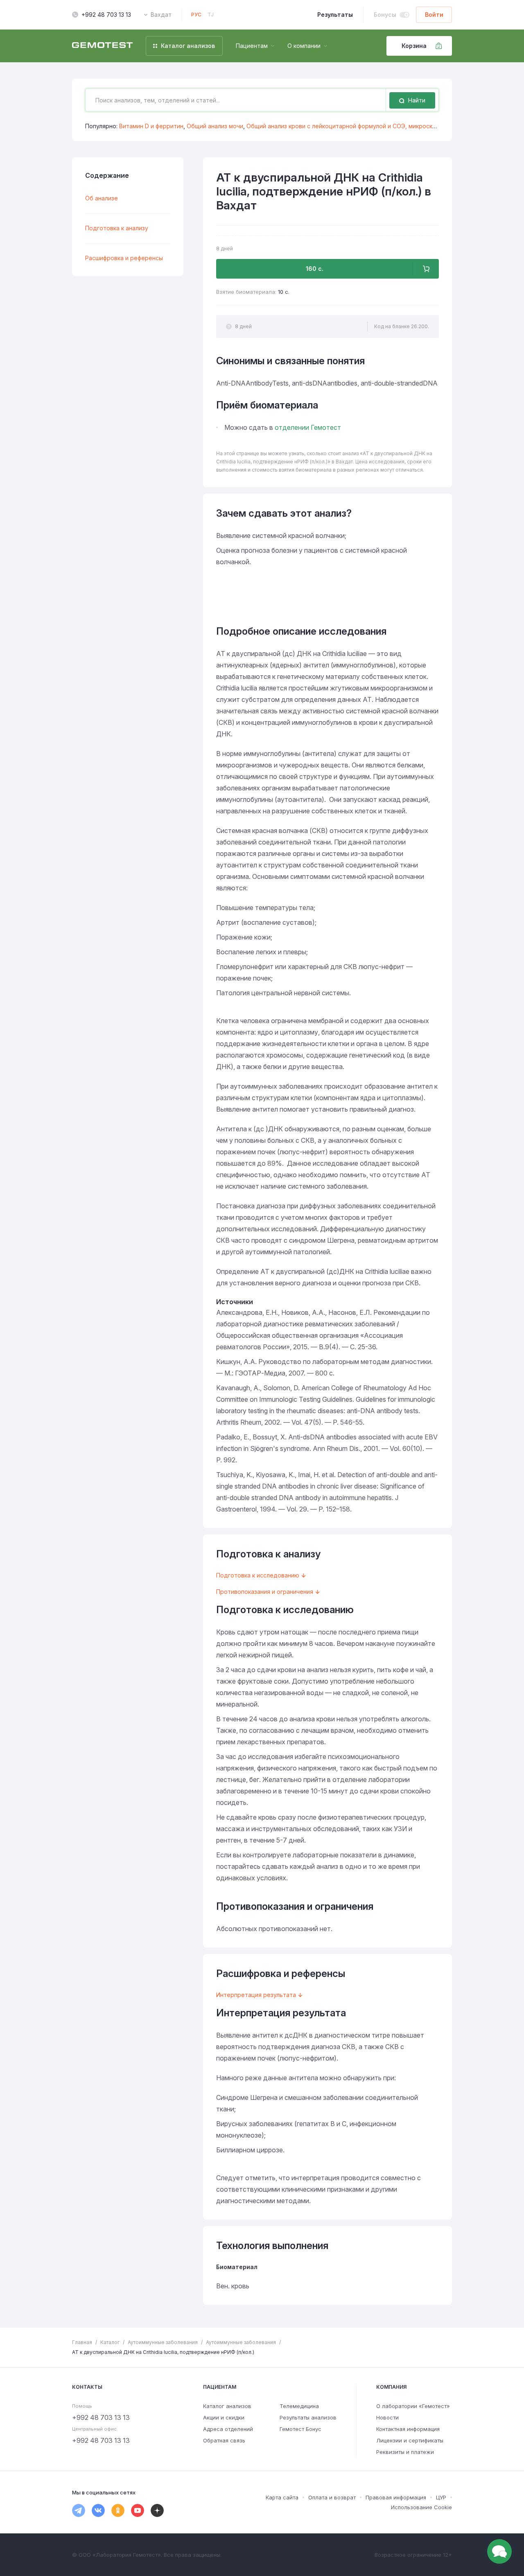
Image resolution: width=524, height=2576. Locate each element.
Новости (387, 2417)
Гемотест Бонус (300, 2429)
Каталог (110, 2342)
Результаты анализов (308, 2417)
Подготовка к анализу (117, 228)
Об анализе (102, 198)
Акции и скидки (224, 2417)
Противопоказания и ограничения (265, 1592)
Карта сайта (282, 2497)
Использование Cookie (421, 2507)
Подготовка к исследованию (258, 1575)
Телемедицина (299, 2406)
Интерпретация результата (256, 1995)
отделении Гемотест (308, 427)
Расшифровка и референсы (124, 258)
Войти (434, 15)
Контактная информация (408, 2429)
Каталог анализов (227, 2406)
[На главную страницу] (102, 46)
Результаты (335, 15)
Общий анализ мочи (215, 126)
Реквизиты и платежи (405, 2452)
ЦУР (441, 2497)
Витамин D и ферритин (151, 126)
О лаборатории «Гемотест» (413, 2406)
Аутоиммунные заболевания (163, 2342)
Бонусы (385, 15)
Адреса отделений (228, 2429)
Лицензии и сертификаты (410, 2440)
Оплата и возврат (332, 2497)
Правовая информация (396, 2497)
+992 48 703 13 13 (106, 15)
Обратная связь (224, 2440)
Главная (82, 2342)
